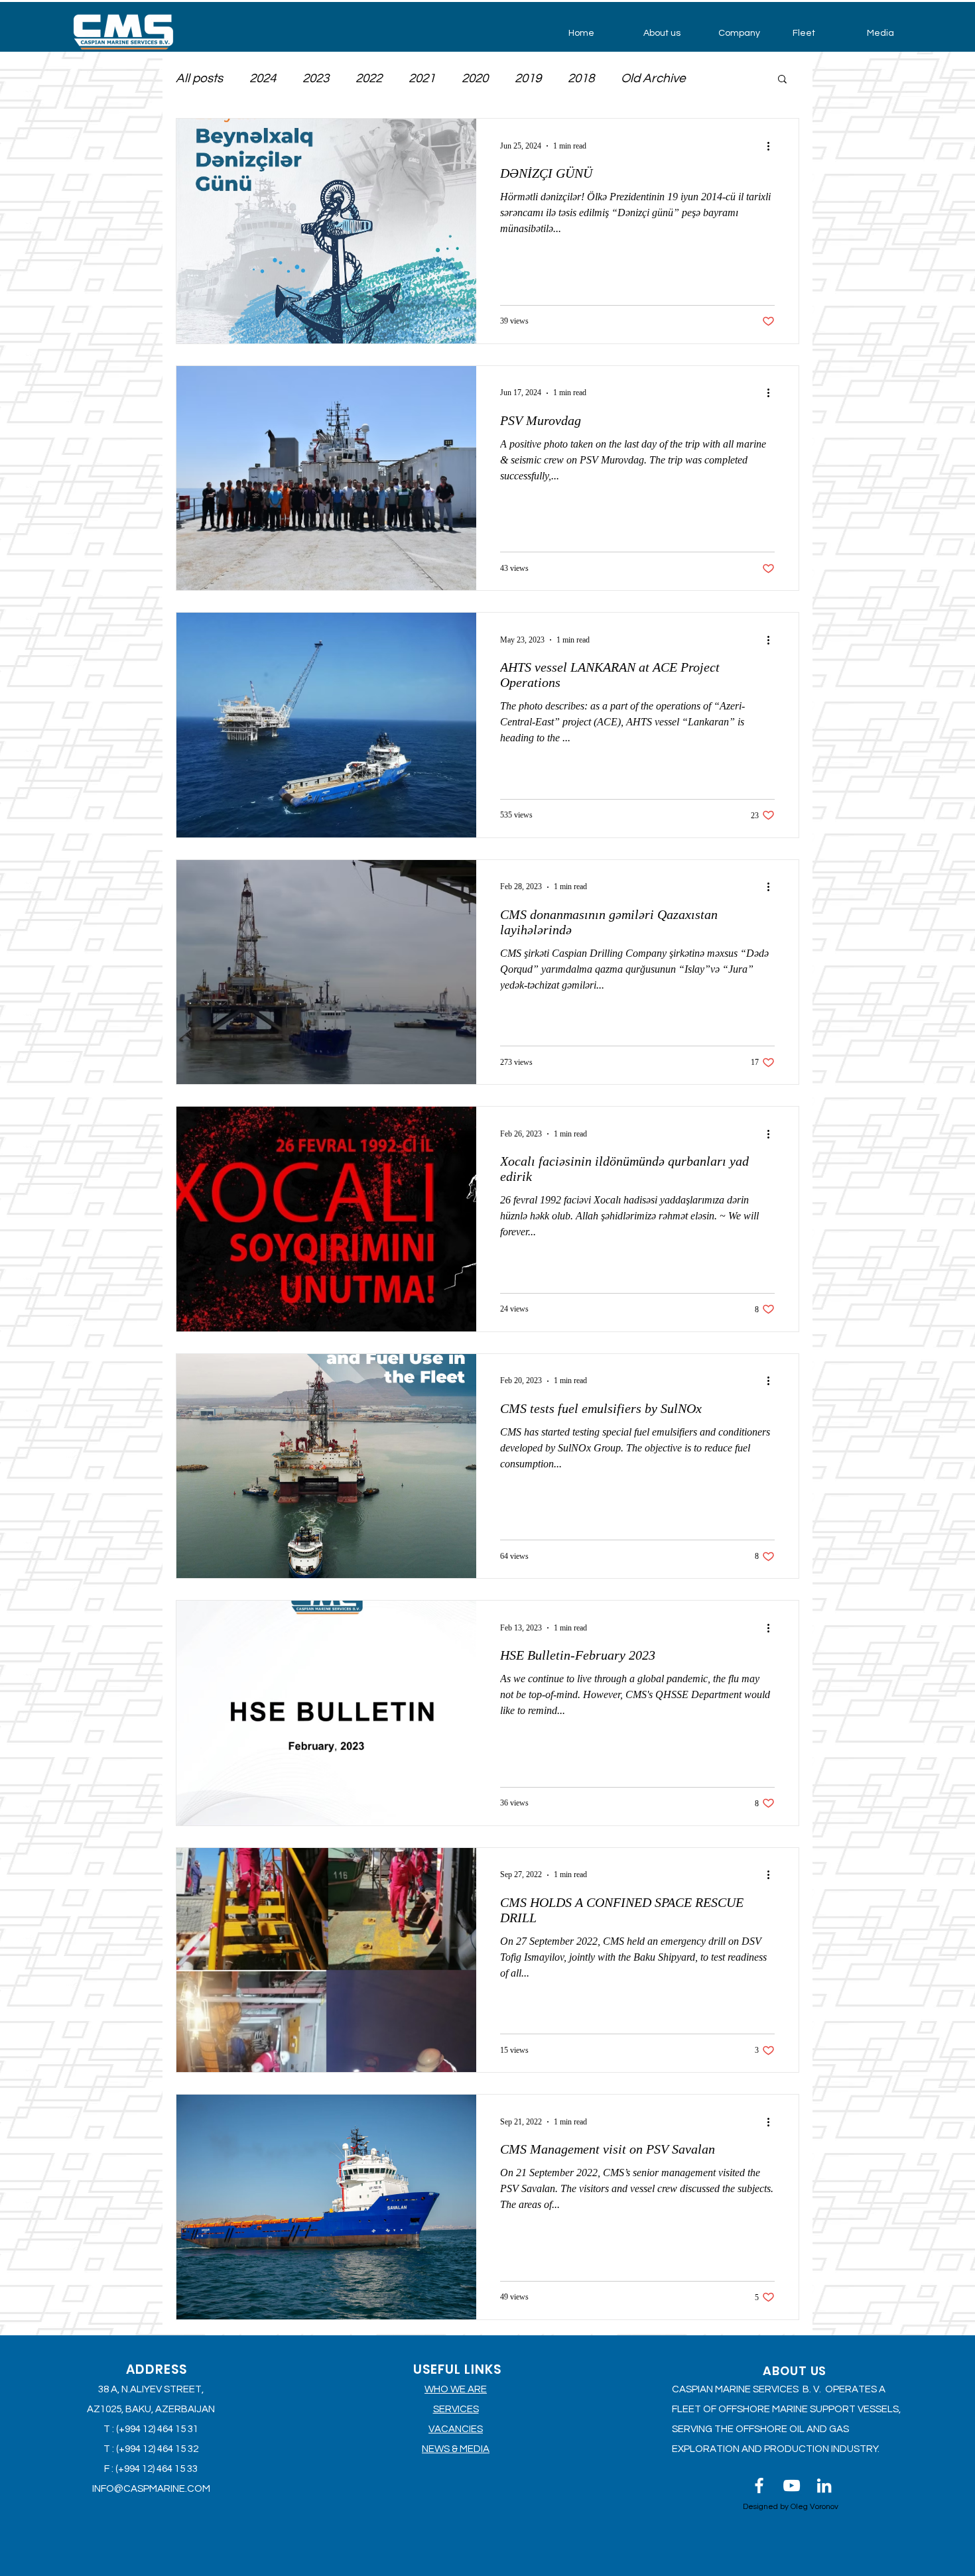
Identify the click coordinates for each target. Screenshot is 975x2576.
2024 (263, 78)
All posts (199, 78)
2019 (528, 78)
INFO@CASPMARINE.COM (151, 2489)
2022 (369, 78)
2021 (422, 78)
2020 (475, 78)
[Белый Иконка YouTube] (792, 2485)
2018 (581, 78)
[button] (671, 33)
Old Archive (653, 78)
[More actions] (773, 146)
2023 (316, 78)
